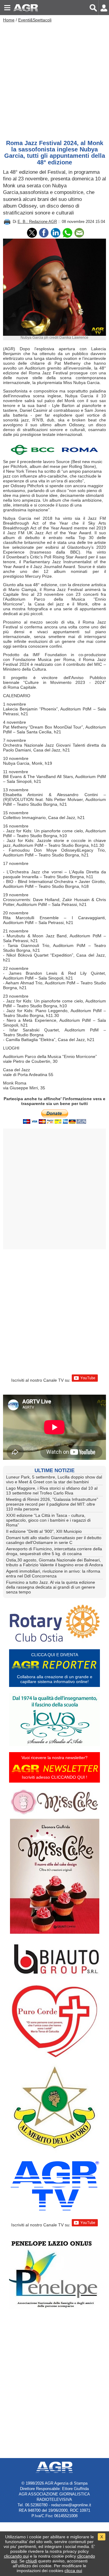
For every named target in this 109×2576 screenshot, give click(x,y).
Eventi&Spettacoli (35, 20)
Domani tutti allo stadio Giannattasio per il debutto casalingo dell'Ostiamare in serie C (54, 1540)
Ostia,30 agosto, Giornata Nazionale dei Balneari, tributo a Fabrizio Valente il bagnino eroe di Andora (54, 1562)
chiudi (31, 2561)
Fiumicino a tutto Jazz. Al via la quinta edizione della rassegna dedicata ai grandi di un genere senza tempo (51, 1587)
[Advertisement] (54, 80)
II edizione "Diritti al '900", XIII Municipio (44, 1531)
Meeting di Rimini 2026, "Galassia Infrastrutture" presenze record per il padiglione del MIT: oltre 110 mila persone (52, 1504)
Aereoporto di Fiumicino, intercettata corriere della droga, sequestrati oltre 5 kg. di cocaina (54, 1551)
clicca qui (73, 2571)
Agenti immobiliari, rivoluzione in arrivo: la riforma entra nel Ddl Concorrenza (53, 1574)
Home (9, 20)
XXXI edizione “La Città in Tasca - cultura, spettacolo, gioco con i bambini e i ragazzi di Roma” (48, 1520)
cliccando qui (16, 2556)
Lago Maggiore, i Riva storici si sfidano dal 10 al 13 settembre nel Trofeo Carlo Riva (52, 1491)
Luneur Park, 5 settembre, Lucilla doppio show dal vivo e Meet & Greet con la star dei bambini (54, 1479)
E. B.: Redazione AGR (37, 222)
